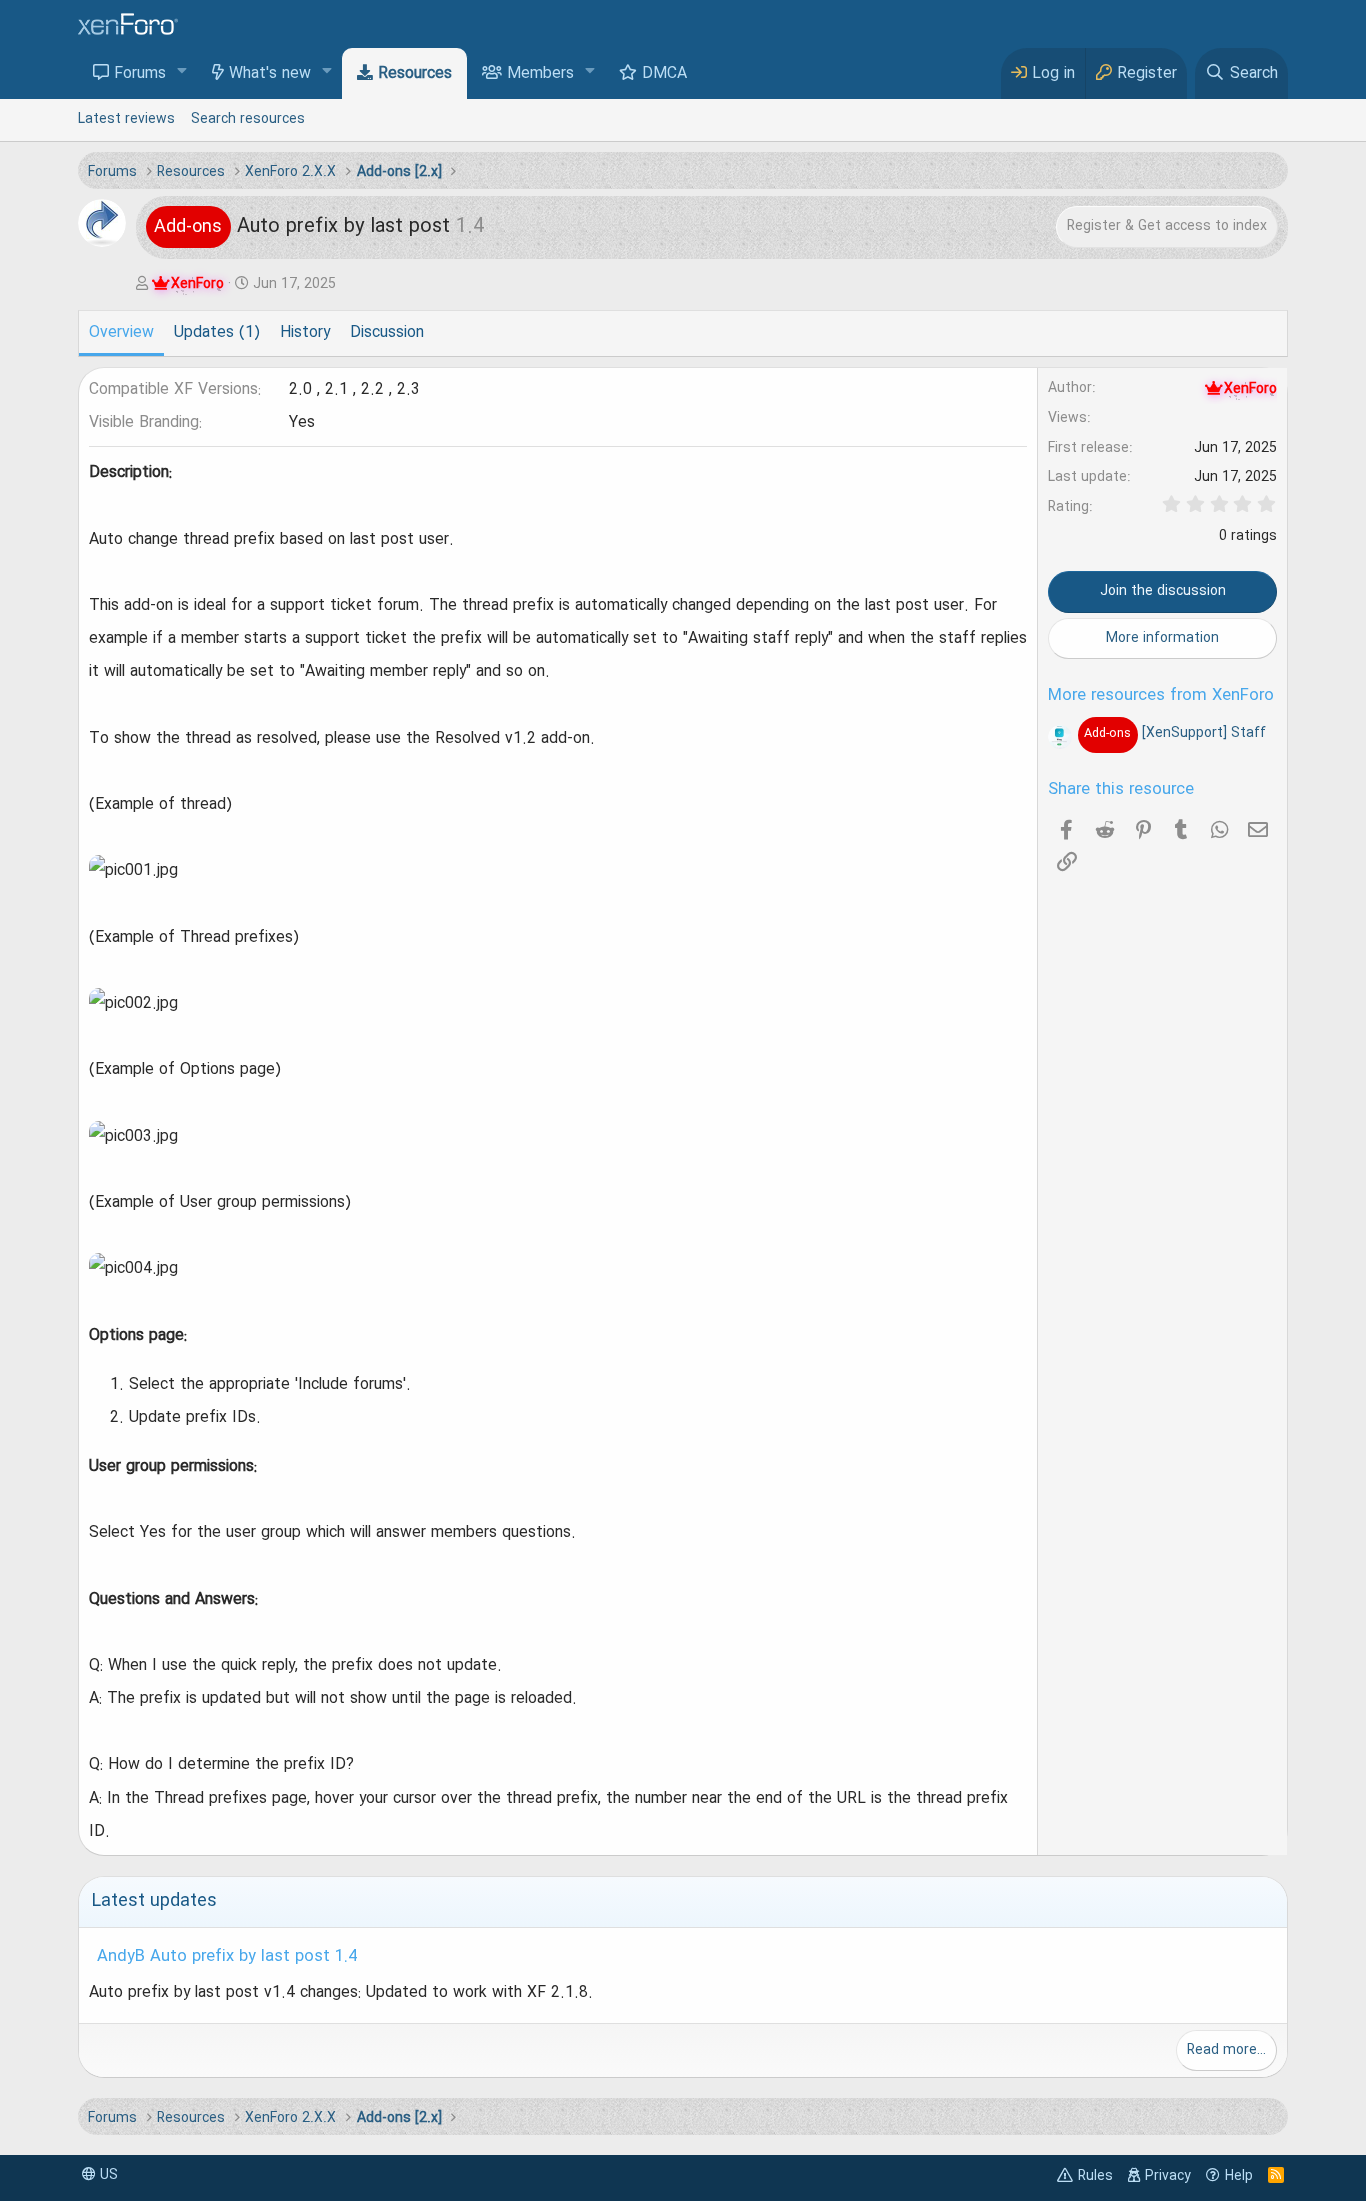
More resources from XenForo (1161, 696)
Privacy (1168, 2176)
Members (540, 74)
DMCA (664, 74)
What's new (270, 74)
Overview (121, 333)
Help (1239, 2176)
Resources (415, 74)
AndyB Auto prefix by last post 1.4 (227, 1957)
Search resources (248, 119)
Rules (1095, 2176)
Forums (140, 74)
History (305, 333)
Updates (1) (217, 333)
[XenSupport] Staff (1174, 733)
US (107, 2175)
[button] (182, 72)
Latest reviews (126, 119)
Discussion (387, 333)
